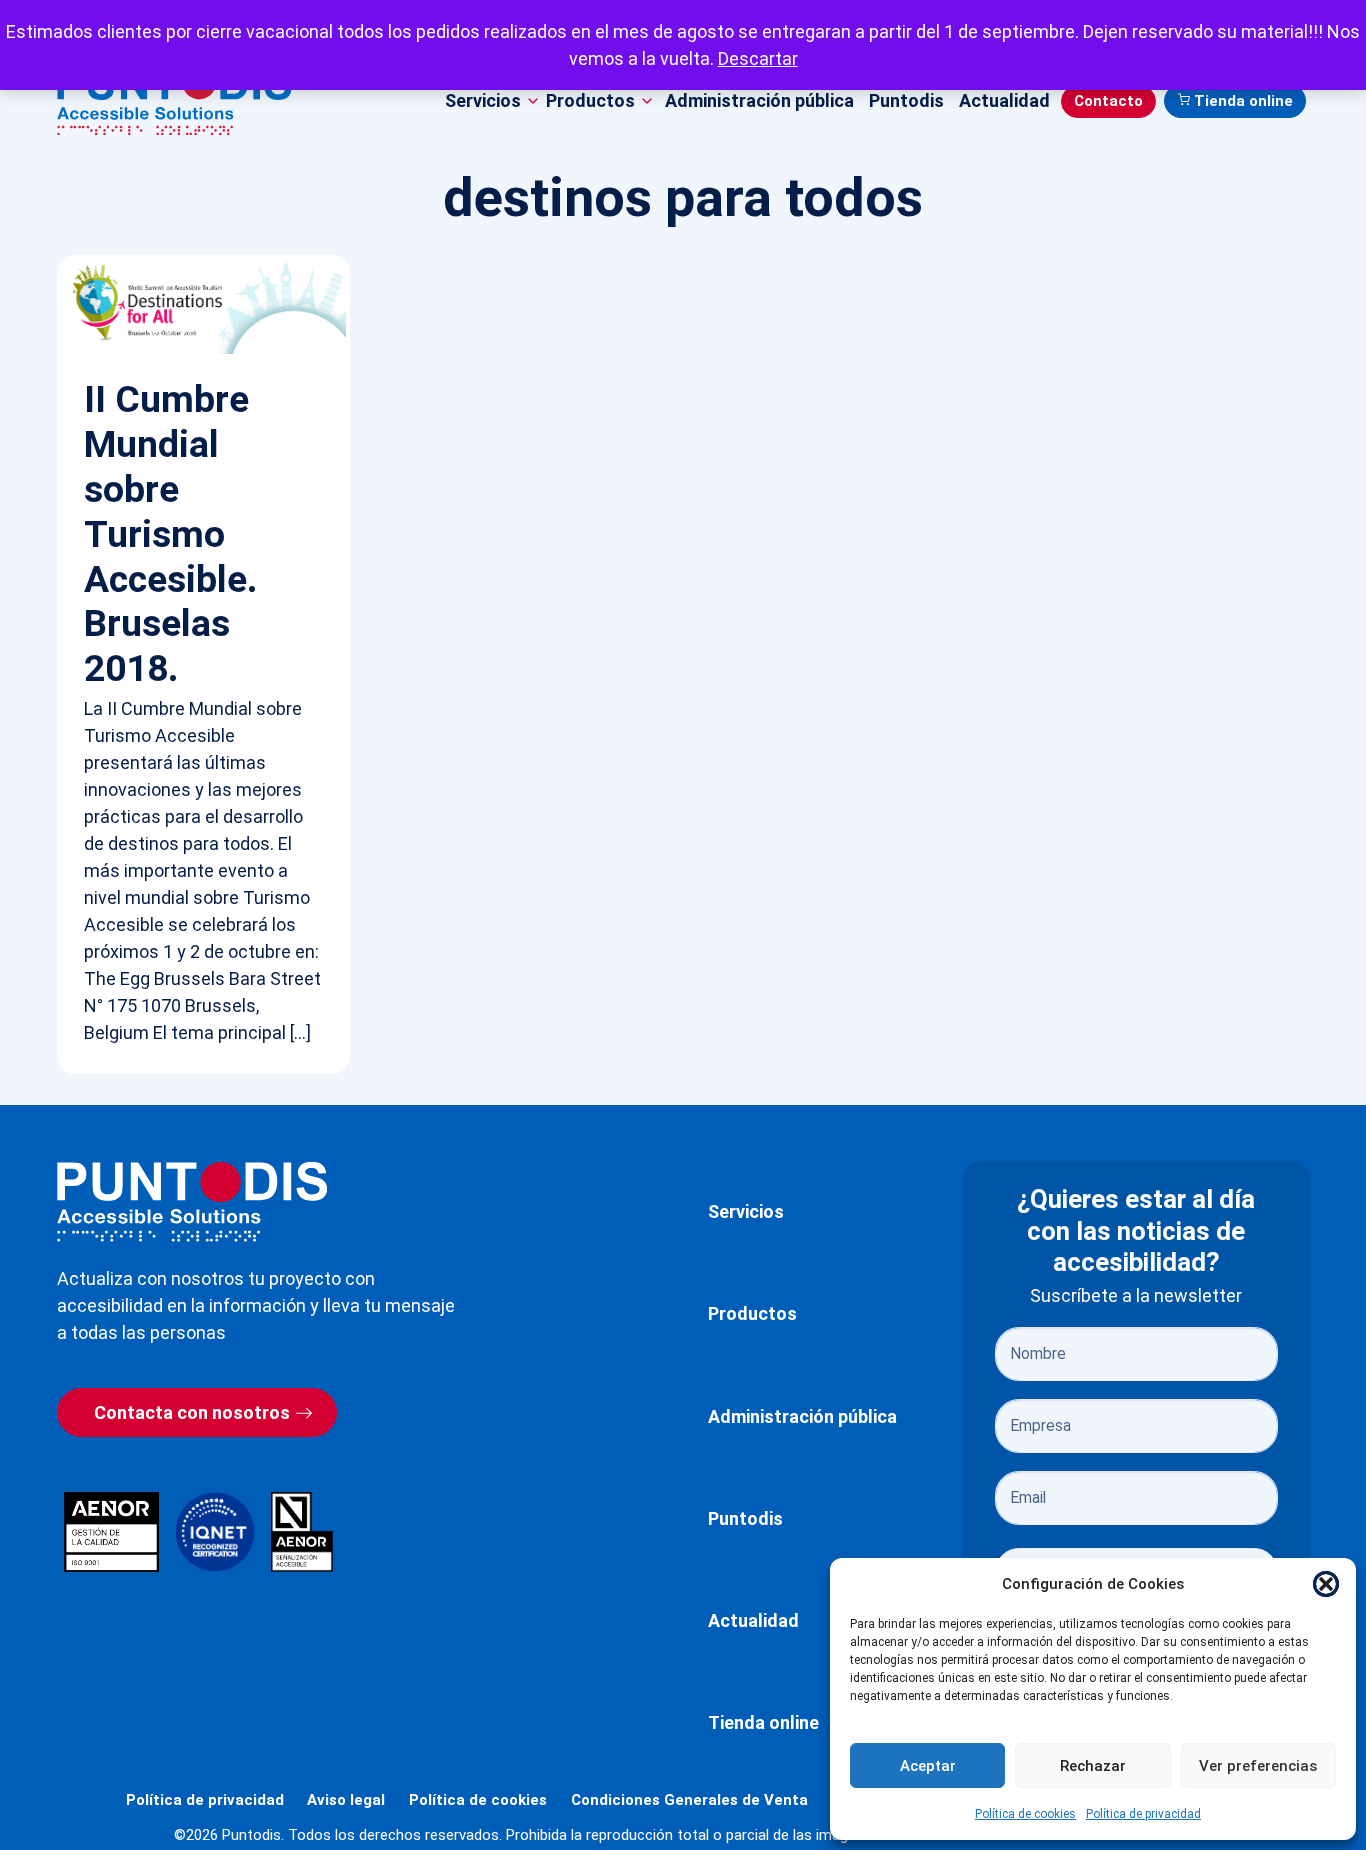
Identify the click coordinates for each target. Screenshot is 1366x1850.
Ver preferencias (1258, 1766)
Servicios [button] (483, 100)
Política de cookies (1025, 1814)
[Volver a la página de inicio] (192, 1201)
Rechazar (1093, 1766)
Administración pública (759, 100)
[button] (1326, 1584)
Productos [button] (590, 100)
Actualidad (1004, 100)
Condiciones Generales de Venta (689, 1800)
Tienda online (1243, 101)
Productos (752, 1313)
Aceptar (928, 1766)
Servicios (746, 1211)
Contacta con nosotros (192, 1412)
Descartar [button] (758, 58)
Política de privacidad (1143, 1814)
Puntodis (906, 100)
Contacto (1108, 101)
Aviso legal (346, 1800)
